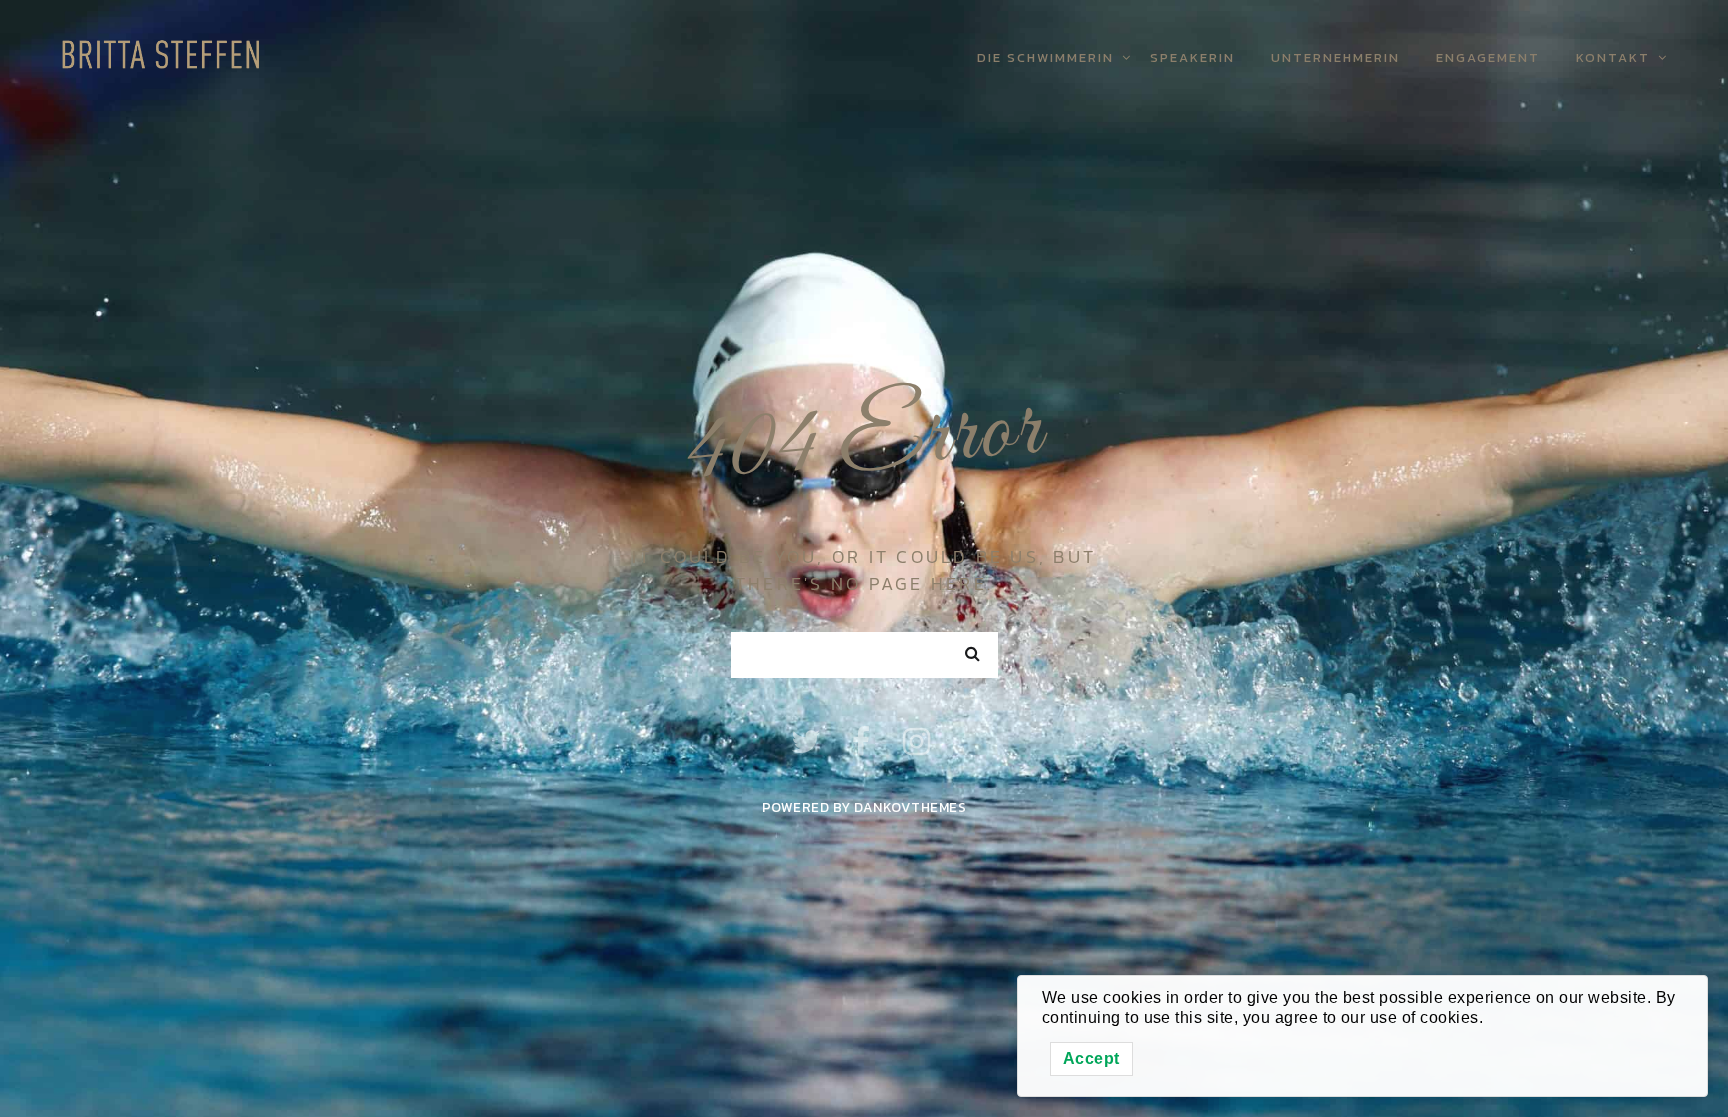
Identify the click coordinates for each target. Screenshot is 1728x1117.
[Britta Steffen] (166, 51)
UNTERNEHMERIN (1335, 57)
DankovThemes (910, 807)
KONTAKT (1613, 57)
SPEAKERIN (1192, 57)
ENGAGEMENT (1488, 57)
